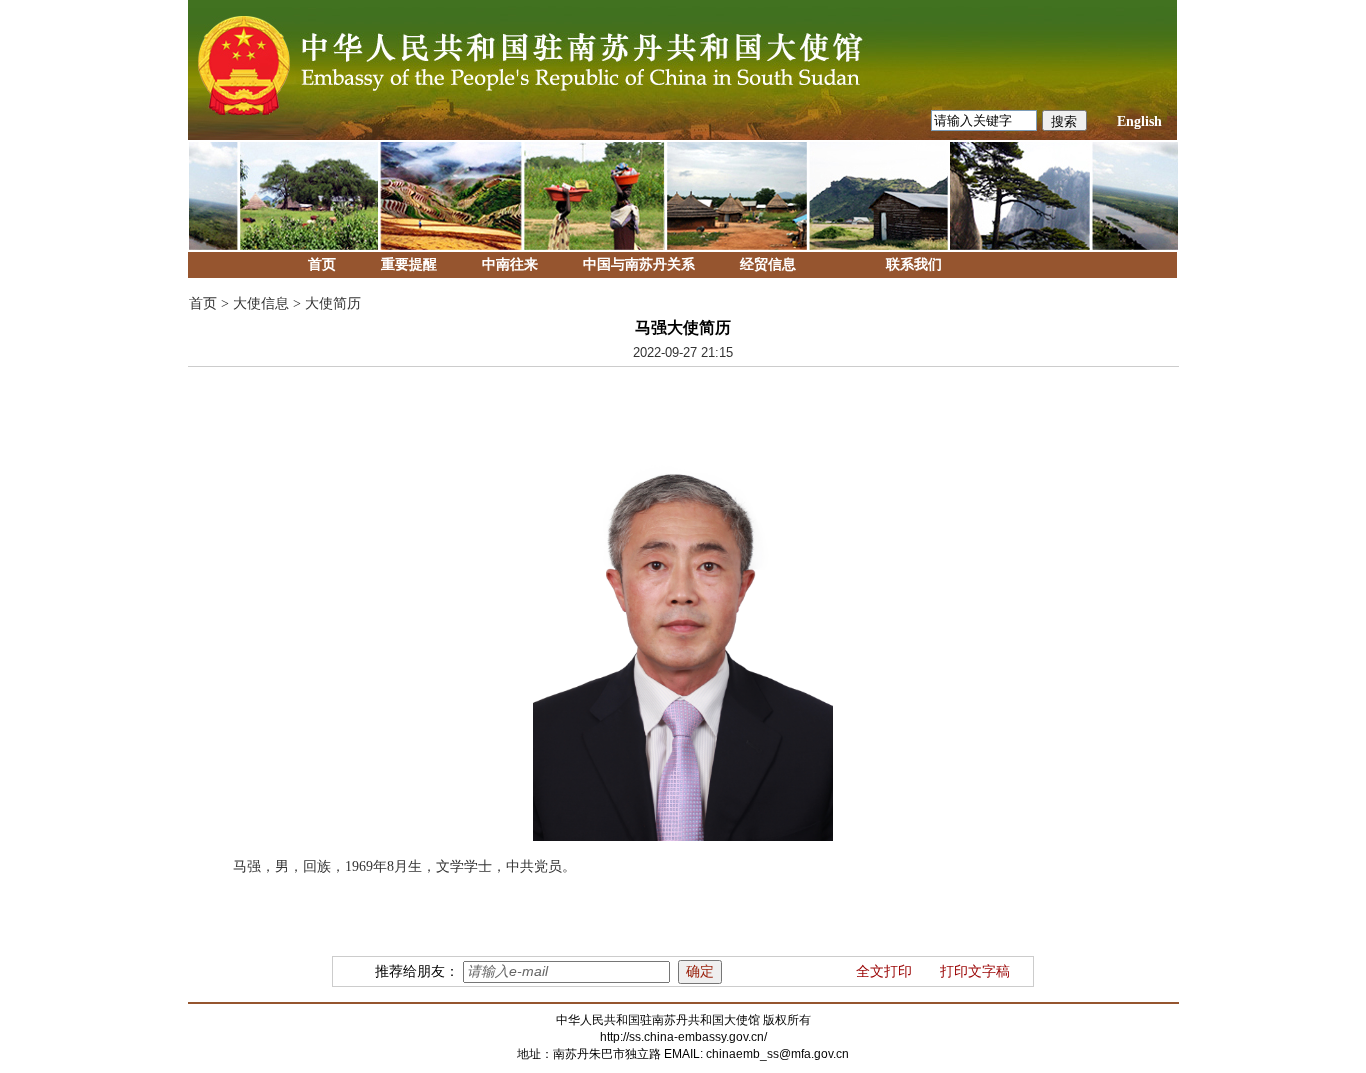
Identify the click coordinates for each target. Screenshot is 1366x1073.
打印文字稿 (975, 971)
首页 (322, 264)
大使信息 (261, 303)
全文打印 (884, 971)
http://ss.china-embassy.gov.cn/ (683, 1037)
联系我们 (914, 264)
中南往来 (510, 264)
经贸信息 (768, 264)
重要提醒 (409, 264)
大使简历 (333, 303)
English (1139, 121)
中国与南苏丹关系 (639, 264)
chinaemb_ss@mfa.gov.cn (777, 1054)
